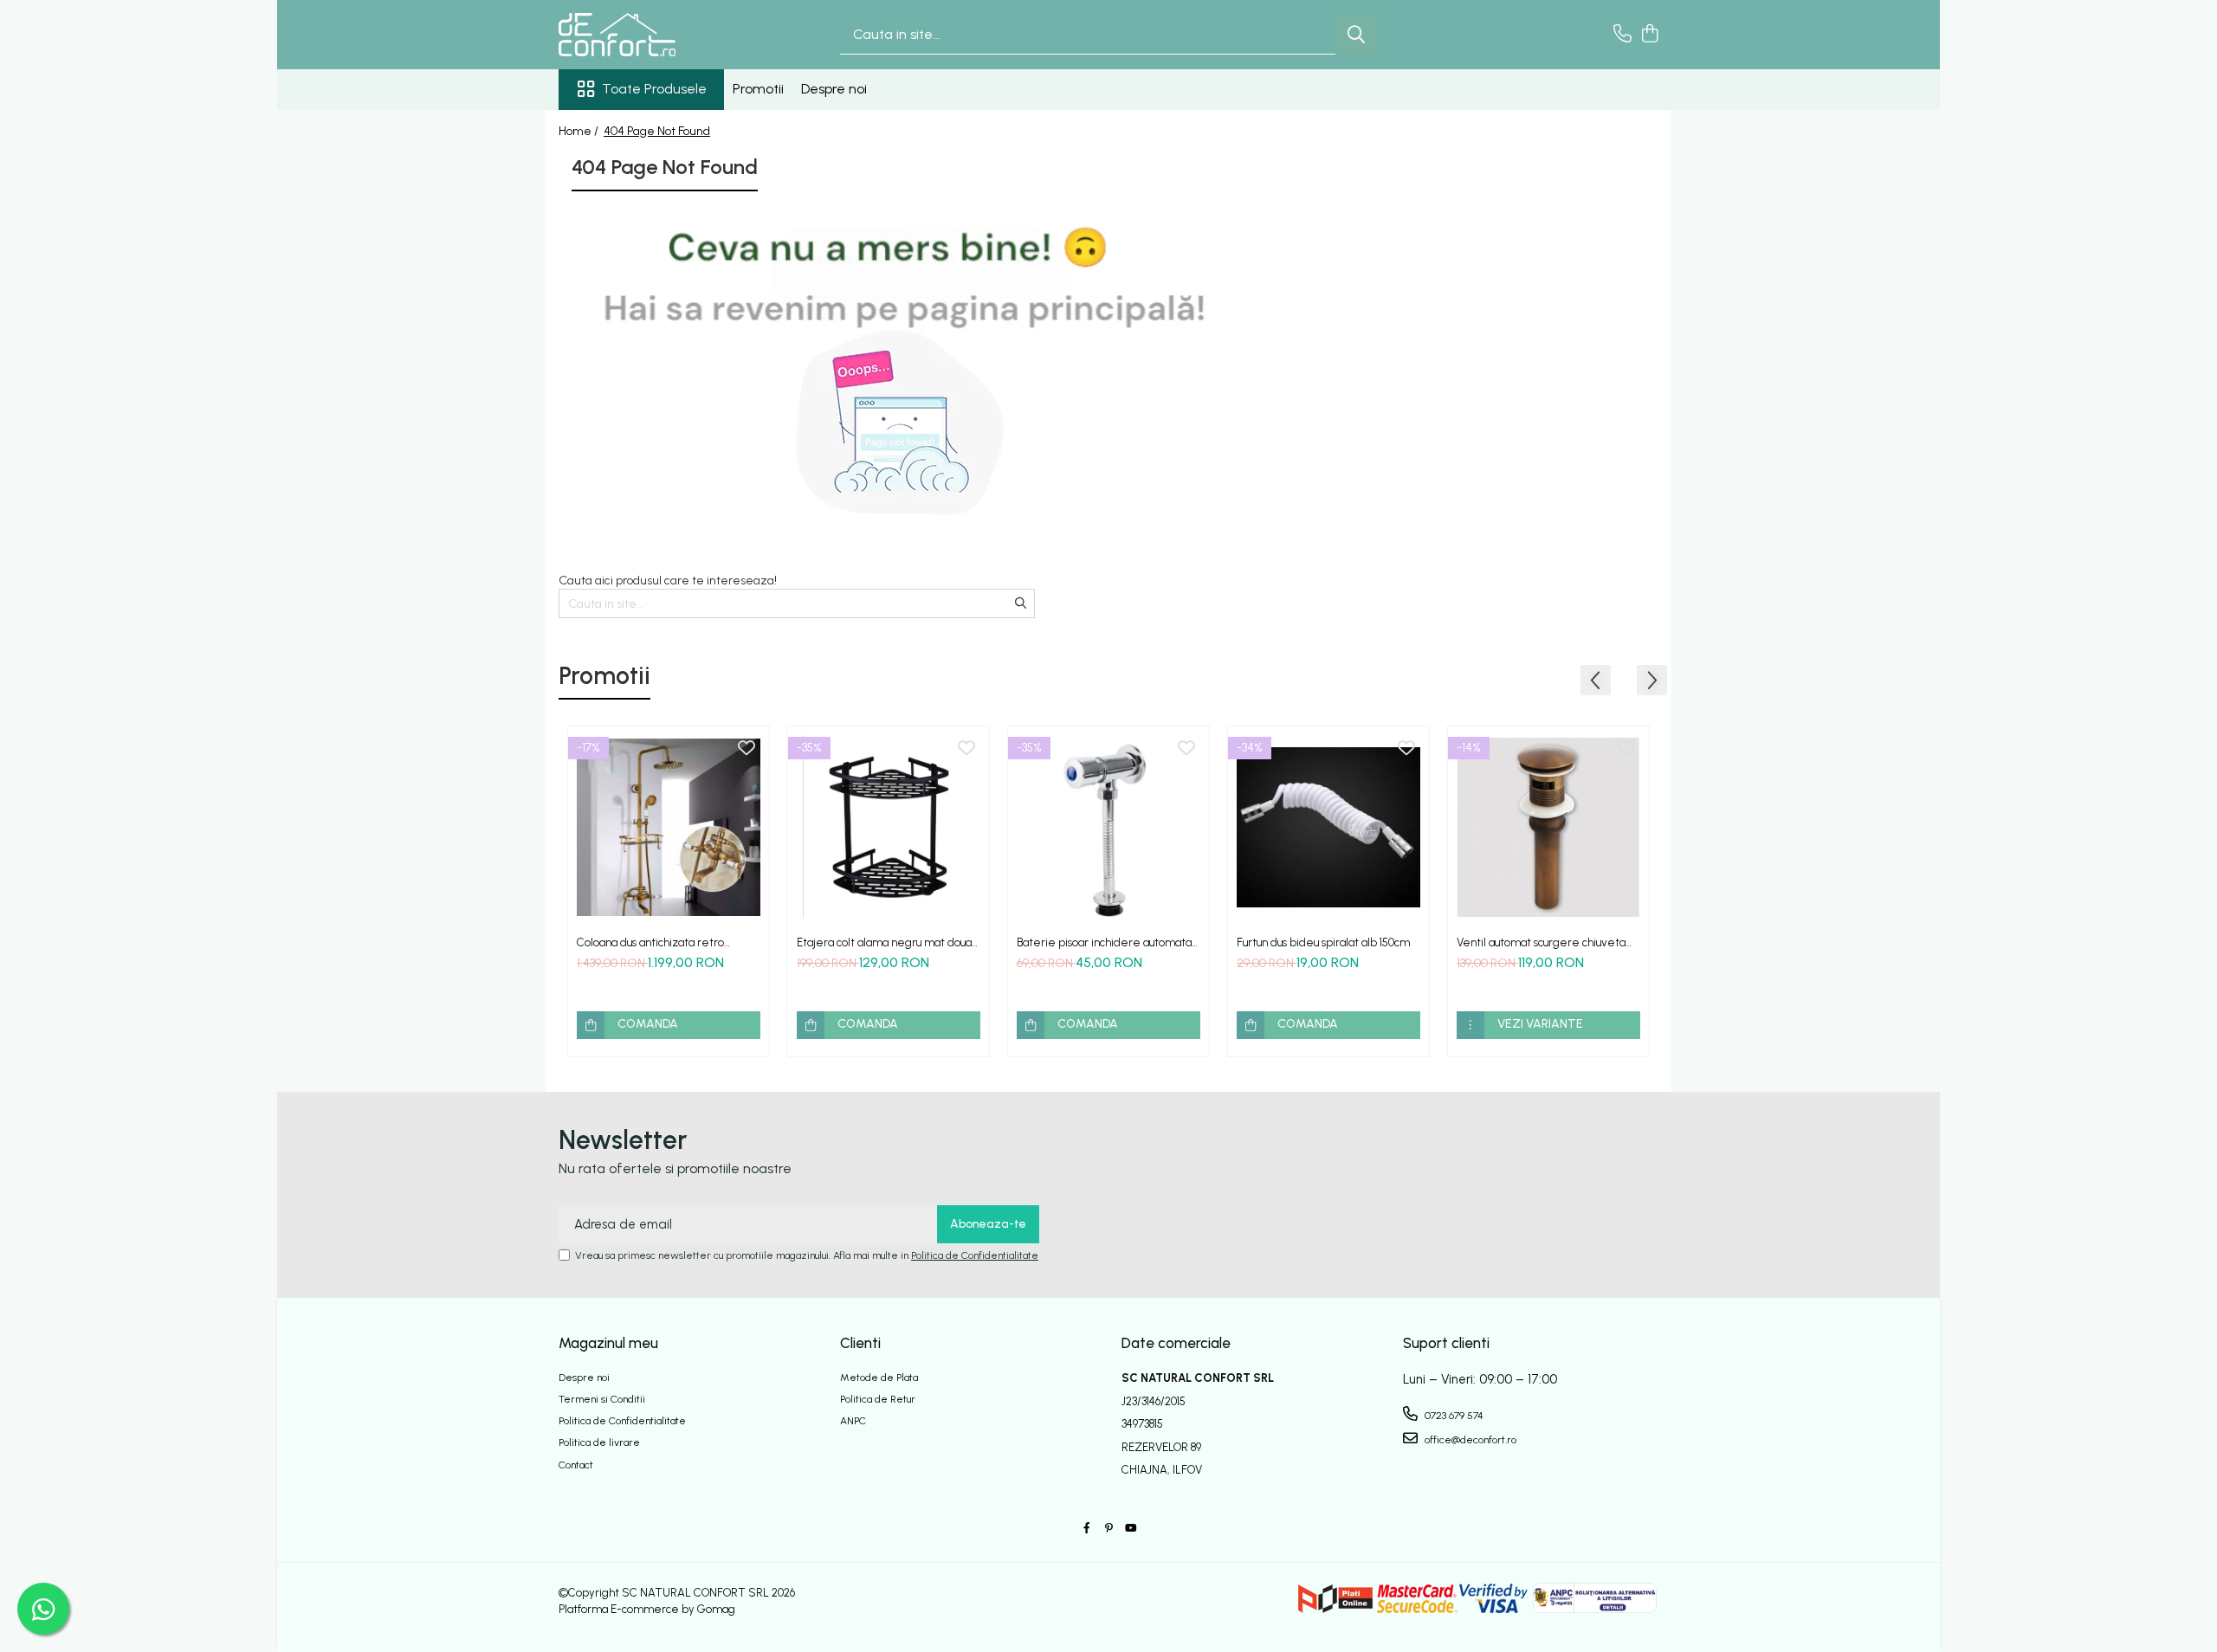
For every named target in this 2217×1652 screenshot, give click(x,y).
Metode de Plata (879, 1378)
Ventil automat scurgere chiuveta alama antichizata (1541, 942)
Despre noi (834, 89)
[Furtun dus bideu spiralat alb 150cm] (1328, 827)
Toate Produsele (654, 89)
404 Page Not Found (657, 131)
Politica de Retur (878, 1399)
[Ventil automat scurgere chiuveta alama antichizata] (1548, 827)
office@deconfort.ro (1469, 1440)
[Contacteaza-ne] (1622, 35)
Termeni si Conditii (602, 1399)
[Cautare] (1356, 35)
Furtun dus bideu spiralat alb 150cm (1323, 942)
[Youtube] (1130, 1529)
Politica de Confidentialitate (975, 1255)
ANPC (853, 1421)
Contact (576, 1465)
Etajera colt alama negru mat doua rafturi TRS (884, 942)
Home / (580, 131)
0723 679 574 (1453, 1416)
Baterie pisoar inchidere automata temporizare (1104, 942)
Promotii (758, 89)
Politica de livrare (599, 1442)
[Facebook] (1087, 1529)
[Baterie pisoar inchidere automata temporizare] (1108, 827)
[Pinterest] (1108, 1529)
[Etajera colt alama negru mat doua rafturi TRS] (889, 827)
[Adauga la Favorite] (747, 749)
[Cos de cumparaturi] (1649, 35)
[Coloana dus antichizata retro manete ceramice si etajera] (669, 827)
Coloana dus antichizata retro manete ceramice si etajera (650, 942)
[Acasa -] (645, 35)
